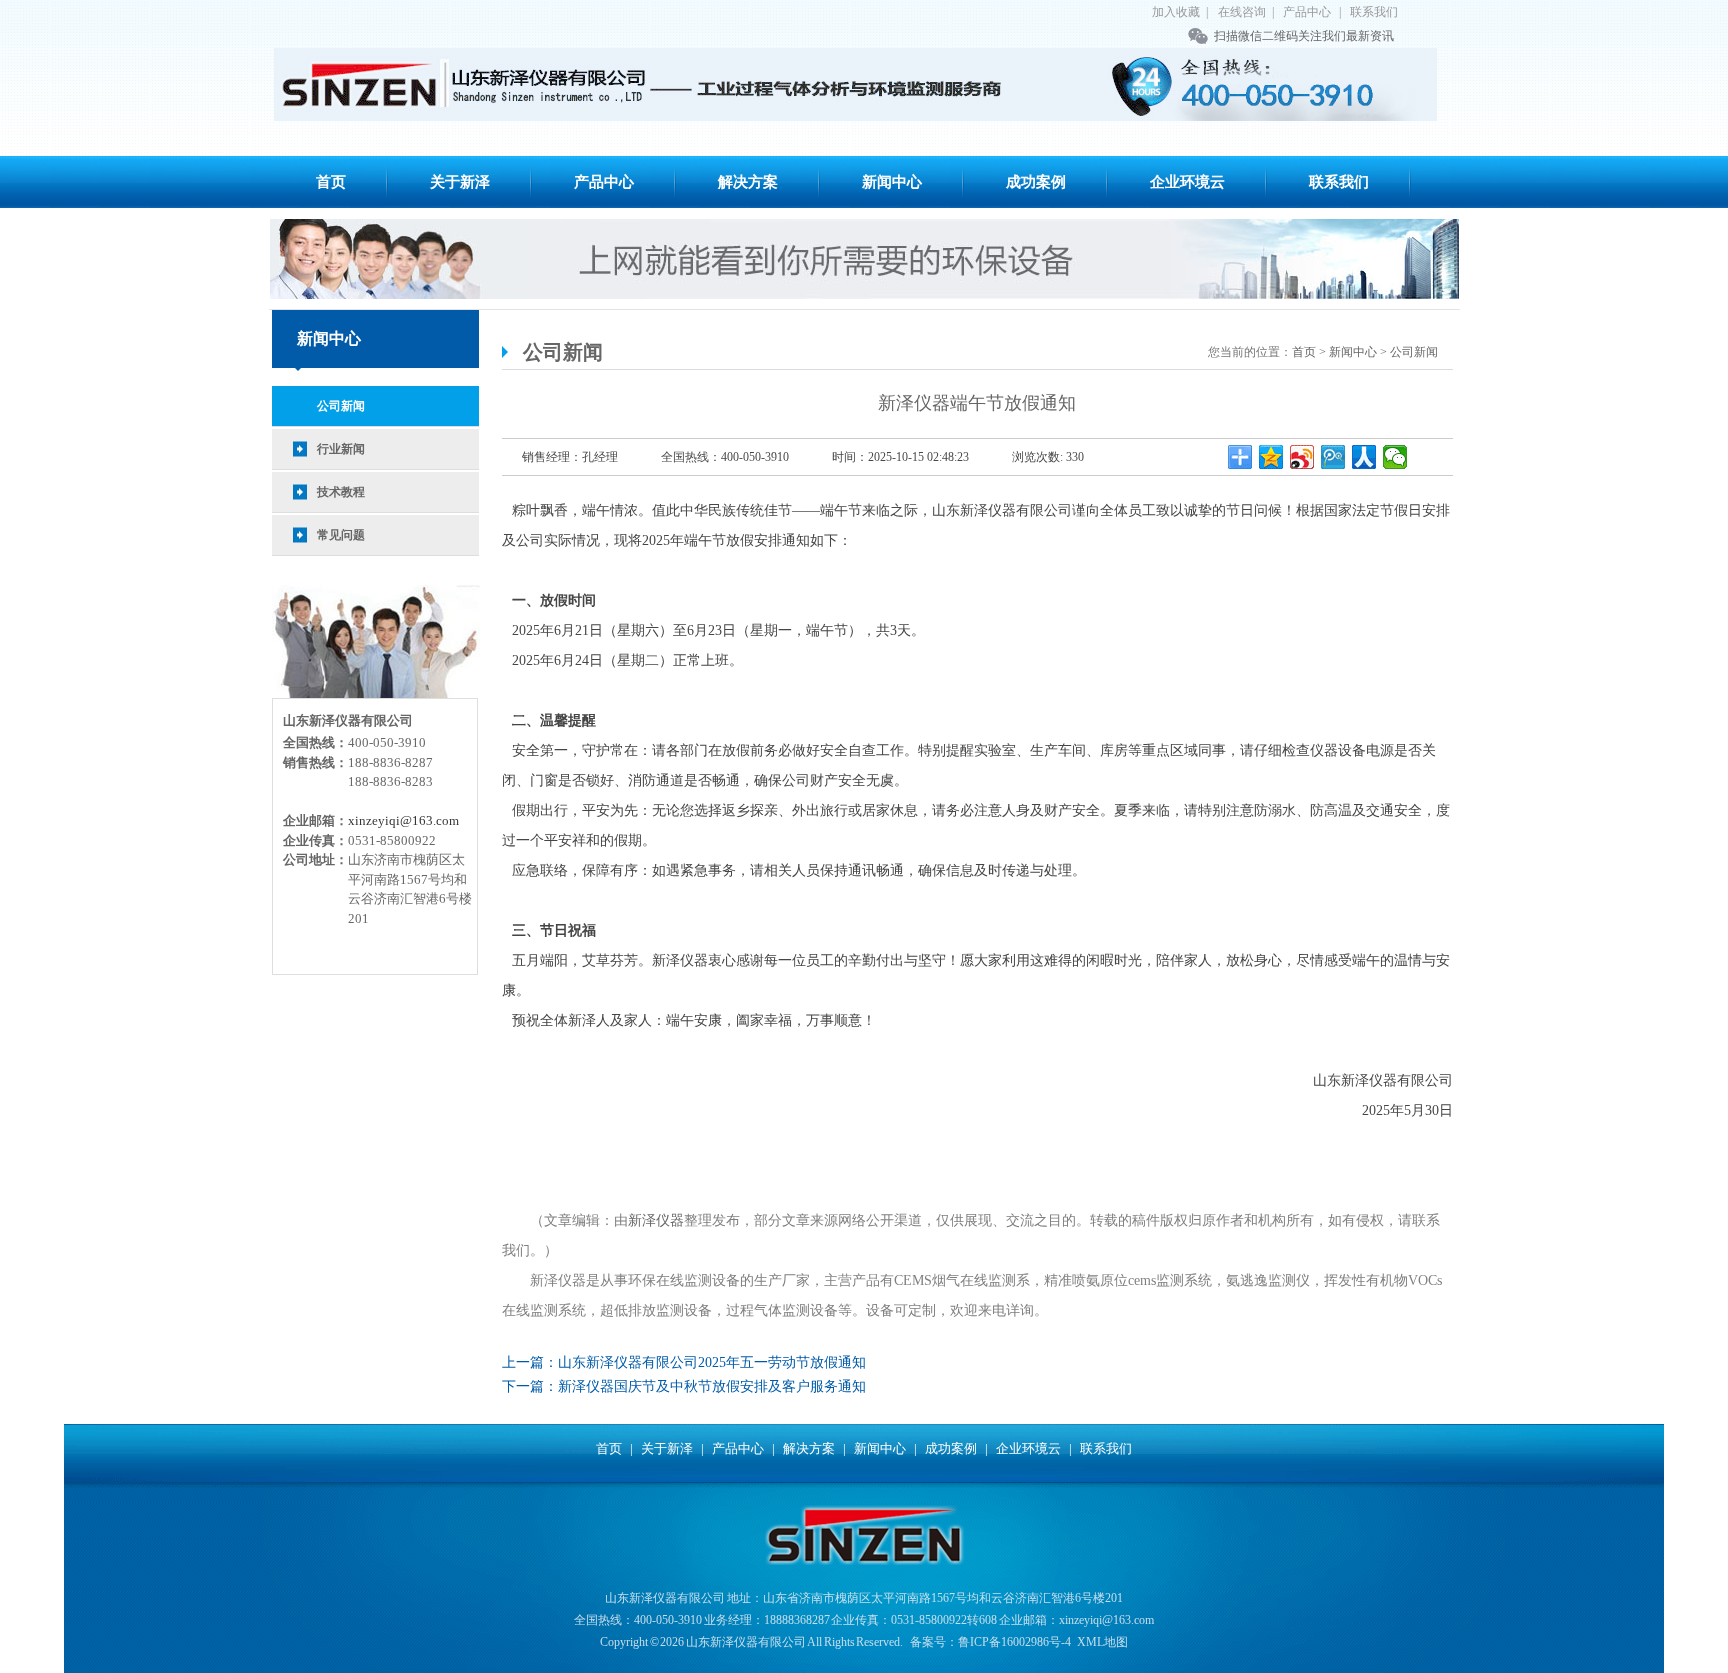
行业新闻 (341, 449)
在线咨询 (1242, 12)
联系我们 (1374, 12)
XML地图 (1102, 1642)
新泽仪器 (656, 1220)
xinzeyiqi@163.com (403, 820)
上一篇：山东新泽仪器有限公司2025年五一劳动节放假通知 (684, 1362)
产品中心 (1307, 12)
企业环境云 (1187, 182)
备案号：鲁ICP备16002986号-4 (990, 1642)
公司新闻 (341, 406)
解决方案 (748, 182)
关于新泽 (460, 182)
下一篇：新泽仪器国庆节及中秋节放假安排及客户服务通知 (684, 1386)
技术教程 (341, 492)
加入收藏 (1176, 12)
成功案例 (1036, 182)
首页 (331, 182)
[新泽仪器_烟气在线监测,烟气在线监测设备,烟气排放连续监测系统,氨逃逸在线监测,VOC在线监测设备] (855, 84)
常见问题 (341, 535)
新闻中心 (892, 182)
